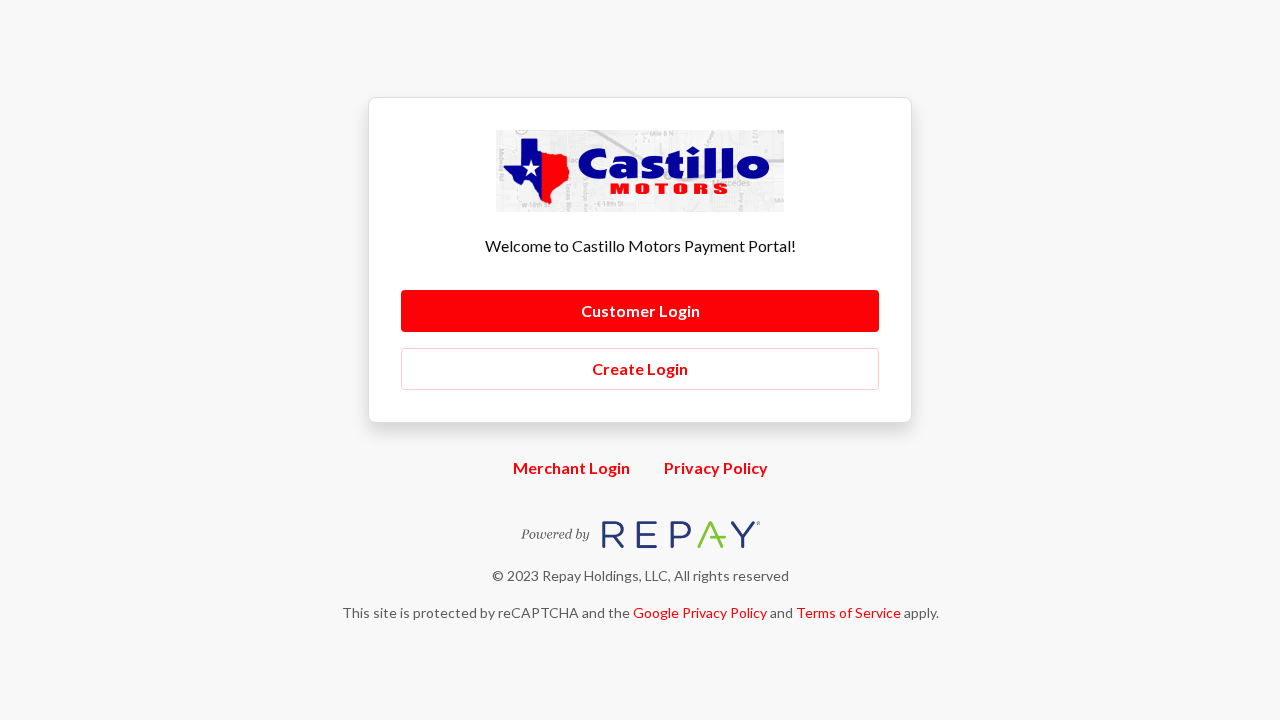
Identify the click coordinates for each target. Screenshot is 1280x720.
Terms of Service (848, 612)
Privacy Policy (716, 467)
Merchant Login (571, 467)
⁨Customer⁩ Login (640, 310)
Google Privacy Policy (700, 612)
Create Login (640, 368)
